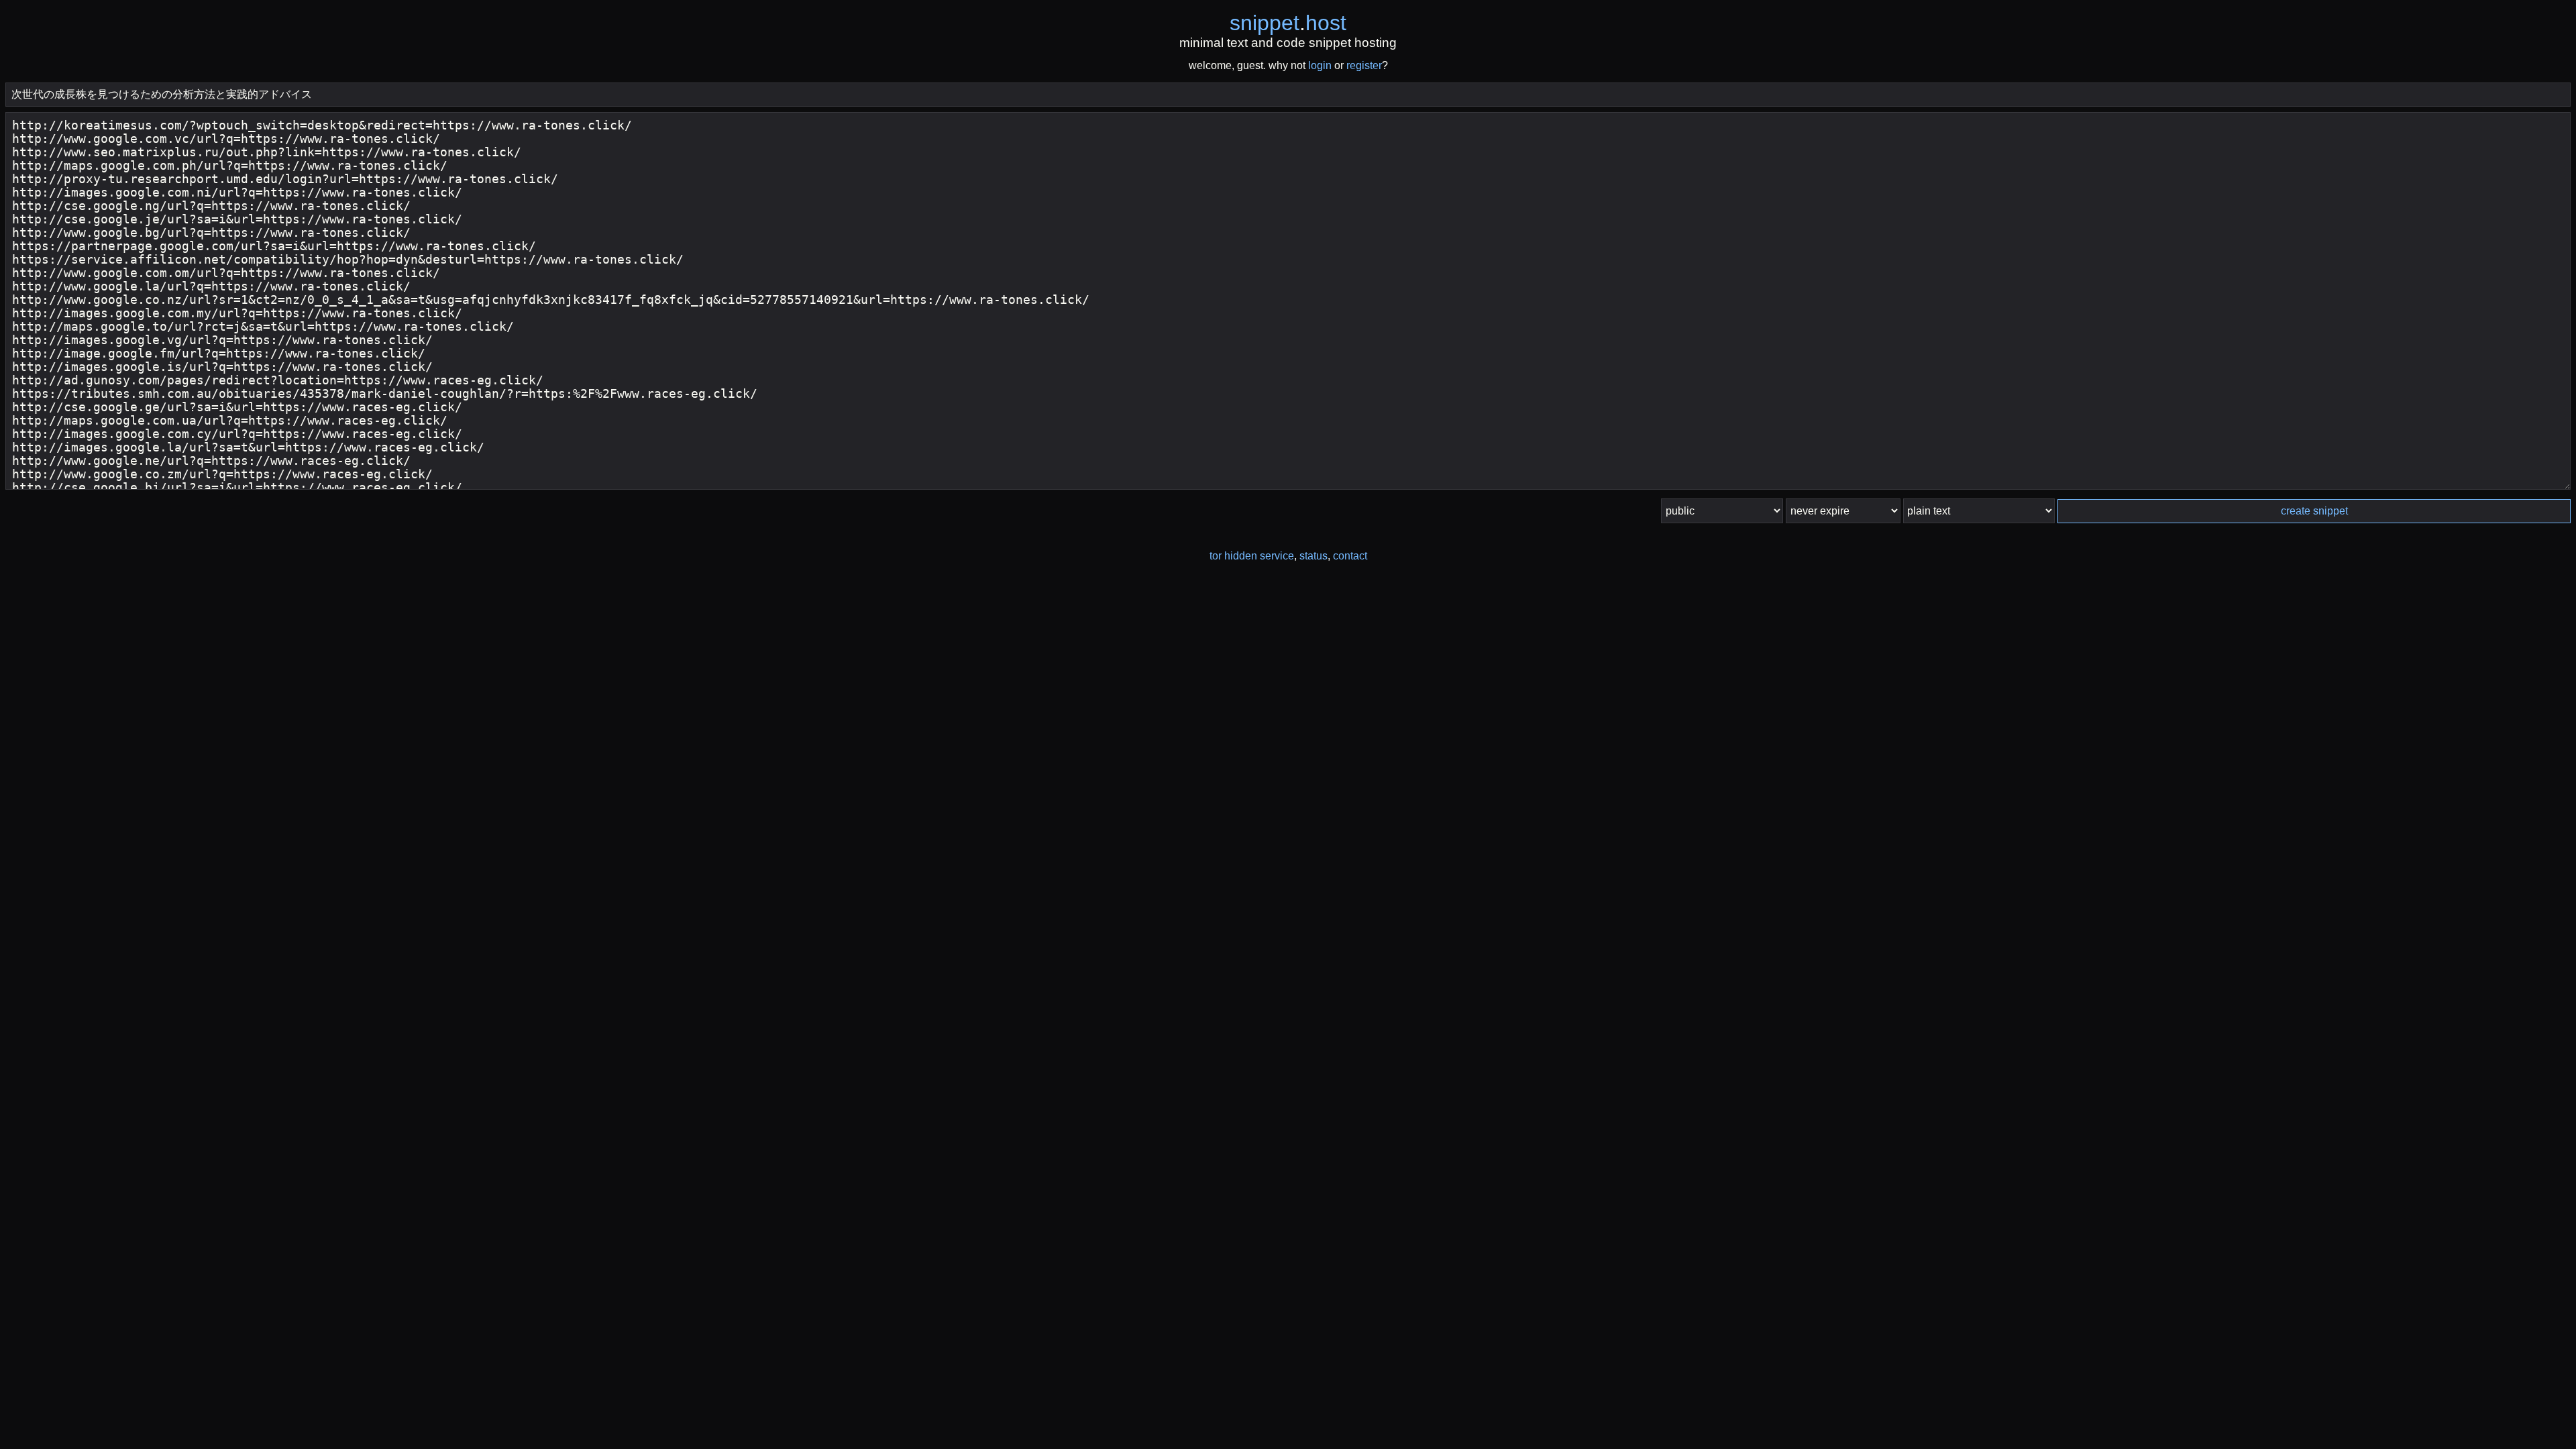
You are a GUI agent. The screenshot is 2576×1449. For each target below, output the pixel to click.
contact (1350, 556)
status (1313, 556)
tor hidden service (1252, 556)
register (1364, 65)
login (1320, 65)
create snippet (2314, 511)
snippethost (1288, 23)
